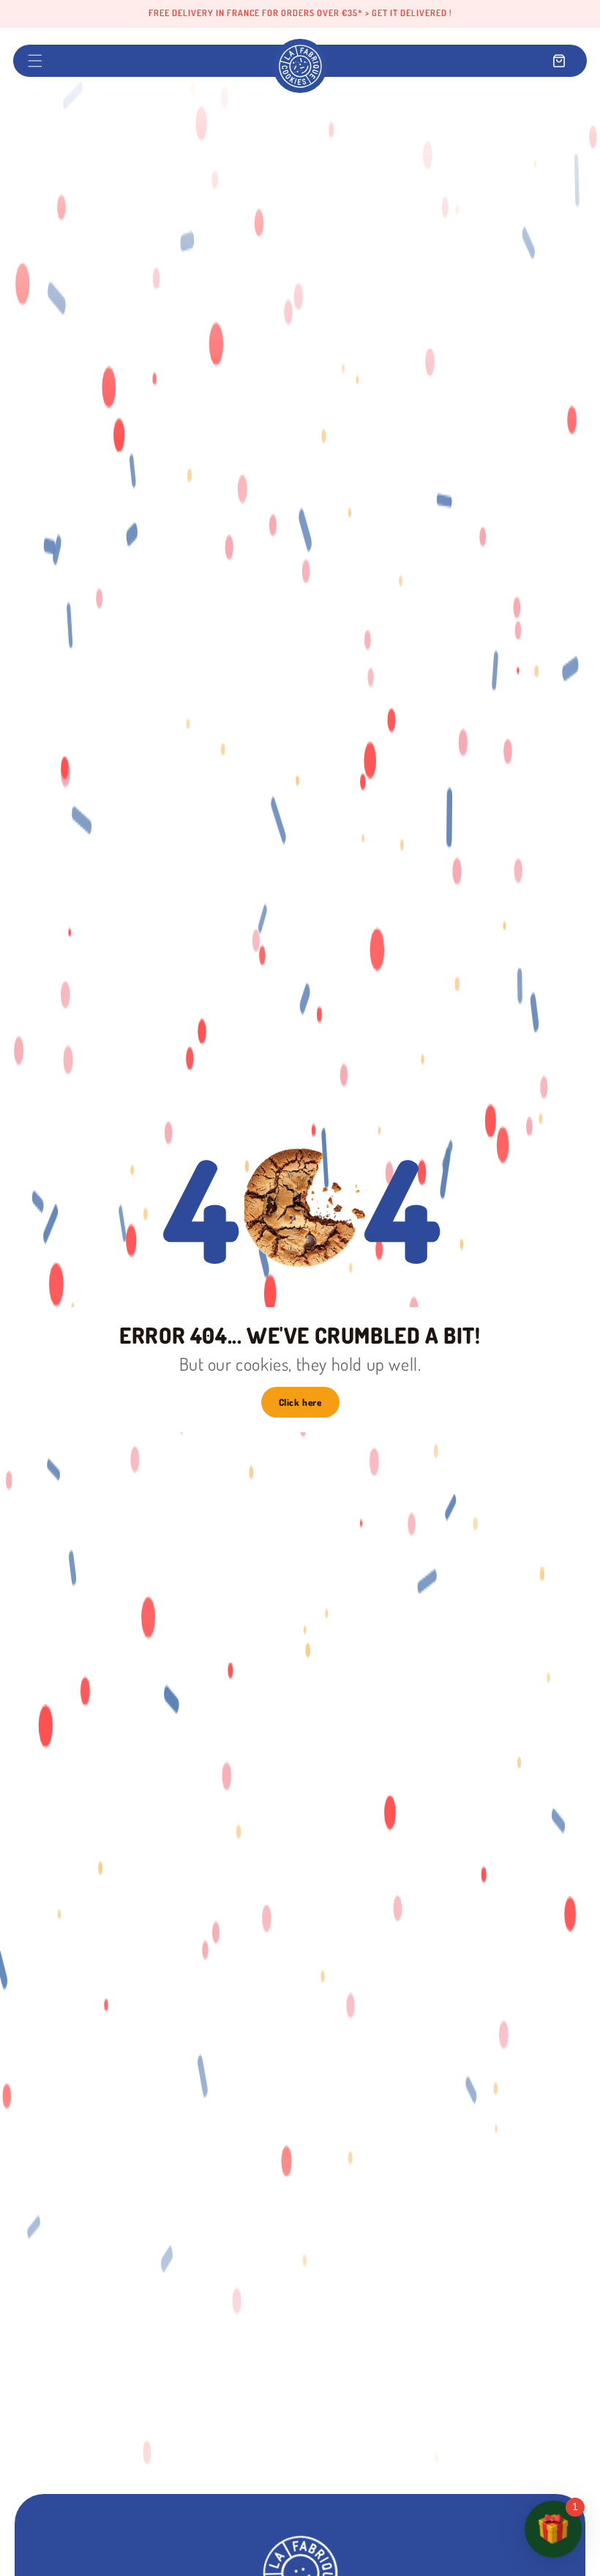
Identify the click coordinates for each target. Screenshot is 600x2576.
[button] (35, 61)
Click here (300, 1402)
